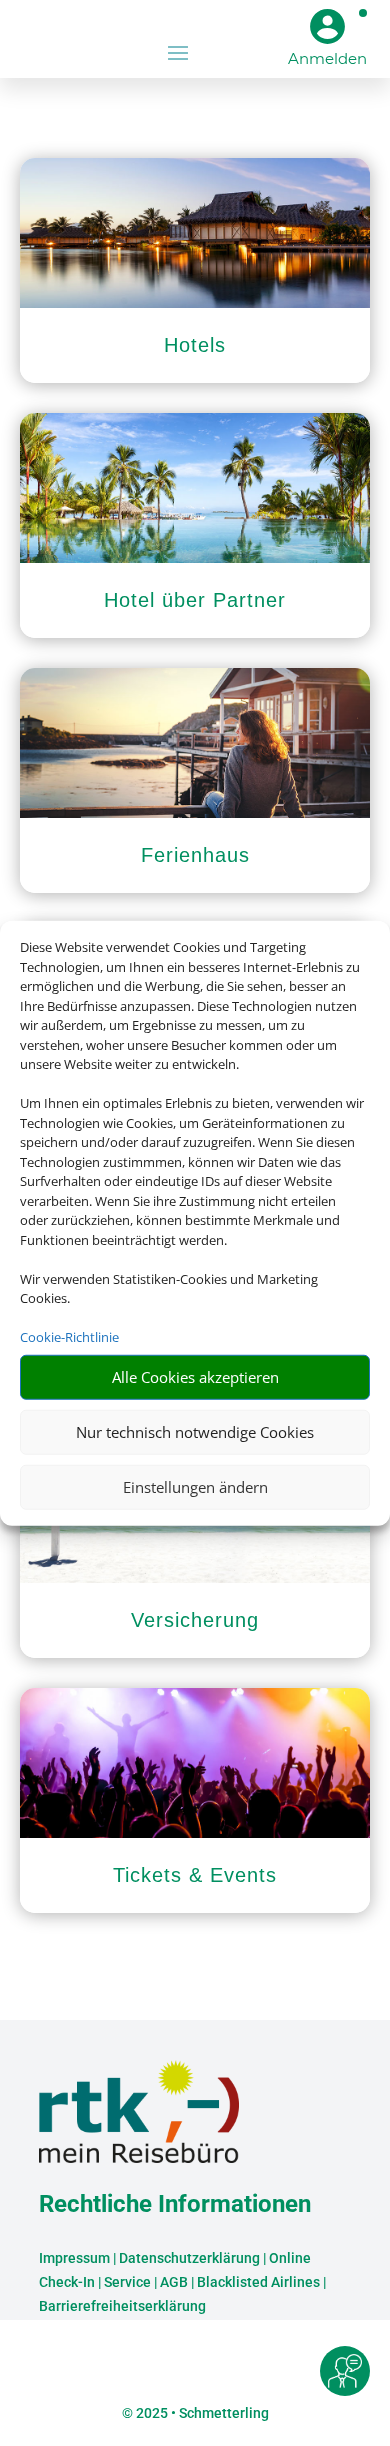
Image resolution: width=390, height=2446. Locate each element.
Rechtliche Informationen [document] (175, 2205)
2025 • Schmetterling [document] (201, 2413)
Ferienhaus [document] (195, 855)
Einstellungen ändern (195, 1487)
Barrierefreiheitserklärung (122, 2306)
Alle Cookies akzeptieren (195, 1377)
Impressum (74, 2258)
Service (127, 2282)
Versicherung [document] (195, 1620)
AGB (174, 2282)
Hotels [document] (195, 345)
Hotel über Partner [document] (195, 600)
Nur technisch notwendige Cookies (195, 1432)
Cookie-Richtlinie (69, 1337)
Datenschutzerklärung (189, 2258)
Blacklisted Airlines (258, 2282)
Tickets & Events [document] (195, 1875)
